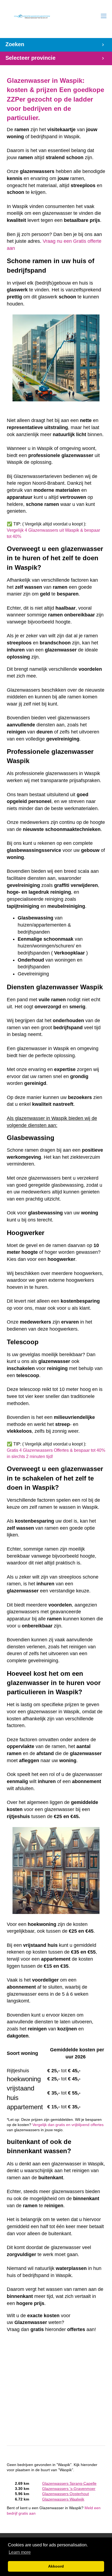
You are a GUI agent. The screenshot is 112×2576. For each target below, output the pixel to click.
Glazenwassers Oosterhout (66, 2494)
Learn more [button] (20, 2552)
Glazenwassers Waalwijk (63, 2499)
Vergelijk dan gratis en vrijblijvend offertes (68, 2125)
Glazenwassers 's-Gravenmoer (69, 2489)
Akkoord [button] (56, 2566)
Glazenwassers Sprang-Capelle (69, 2484)
